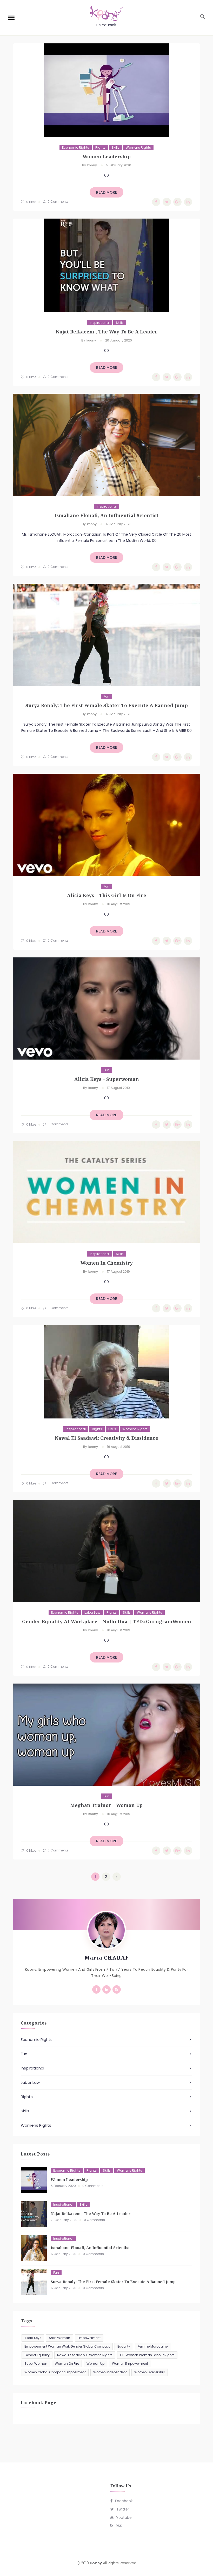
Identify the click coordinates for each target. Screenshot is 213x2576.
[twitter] (167, 202)
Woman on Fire (67, 2364)
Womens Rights (138, 147)
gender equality (37, 2355)
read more (106, 192)
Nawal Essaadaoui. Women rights (85, 2355)
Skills (116, 147)
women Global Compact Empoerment (55, 2372)
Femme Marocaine (153, 2346)
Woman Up (95, 2364)
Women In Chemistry (107, 1263)
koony (92, 165)
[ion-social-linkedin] (106, 1989)
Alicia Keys (33, 2338)
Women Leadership (107, 156)
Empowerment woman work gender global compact (67, 2346)
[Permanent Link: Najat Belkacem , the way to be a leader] (34, 2214)
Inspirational (100, 323)
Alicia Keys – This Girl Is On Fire (107, 895)
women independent (110, 2372)
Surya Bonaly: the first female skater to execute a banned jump (107, 705)
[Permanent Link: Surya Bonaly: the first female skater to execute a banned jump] (34, 2282)
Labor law (92, 1612)
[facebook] (156, 202)
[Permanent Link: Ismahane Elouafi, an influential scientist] (34, 2248)
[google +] (177, 202)
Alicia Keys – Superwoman (107, 1079)
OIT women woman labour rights (147, 2355)
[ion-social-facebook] (96, 1989)
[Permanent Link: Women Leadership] (34, 2180)
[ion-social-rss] (117, 1989)
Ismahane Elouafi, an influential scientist (106, 515)
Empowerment (89, 2338)
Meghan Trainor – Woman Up (106, 1805)
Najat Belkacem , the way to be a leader (107, 332)
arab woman (59, 2338)
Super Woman (36, 2364)
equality (124, 2346)
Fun (106, 696)
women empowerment (130, 2364)
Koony (96, 2563)
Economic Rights (76, 147)
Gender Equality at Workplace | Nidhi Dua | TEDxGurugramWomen (107, 1621)
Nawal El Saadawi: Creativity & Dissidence (106, 1438)
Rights (100, 147)
